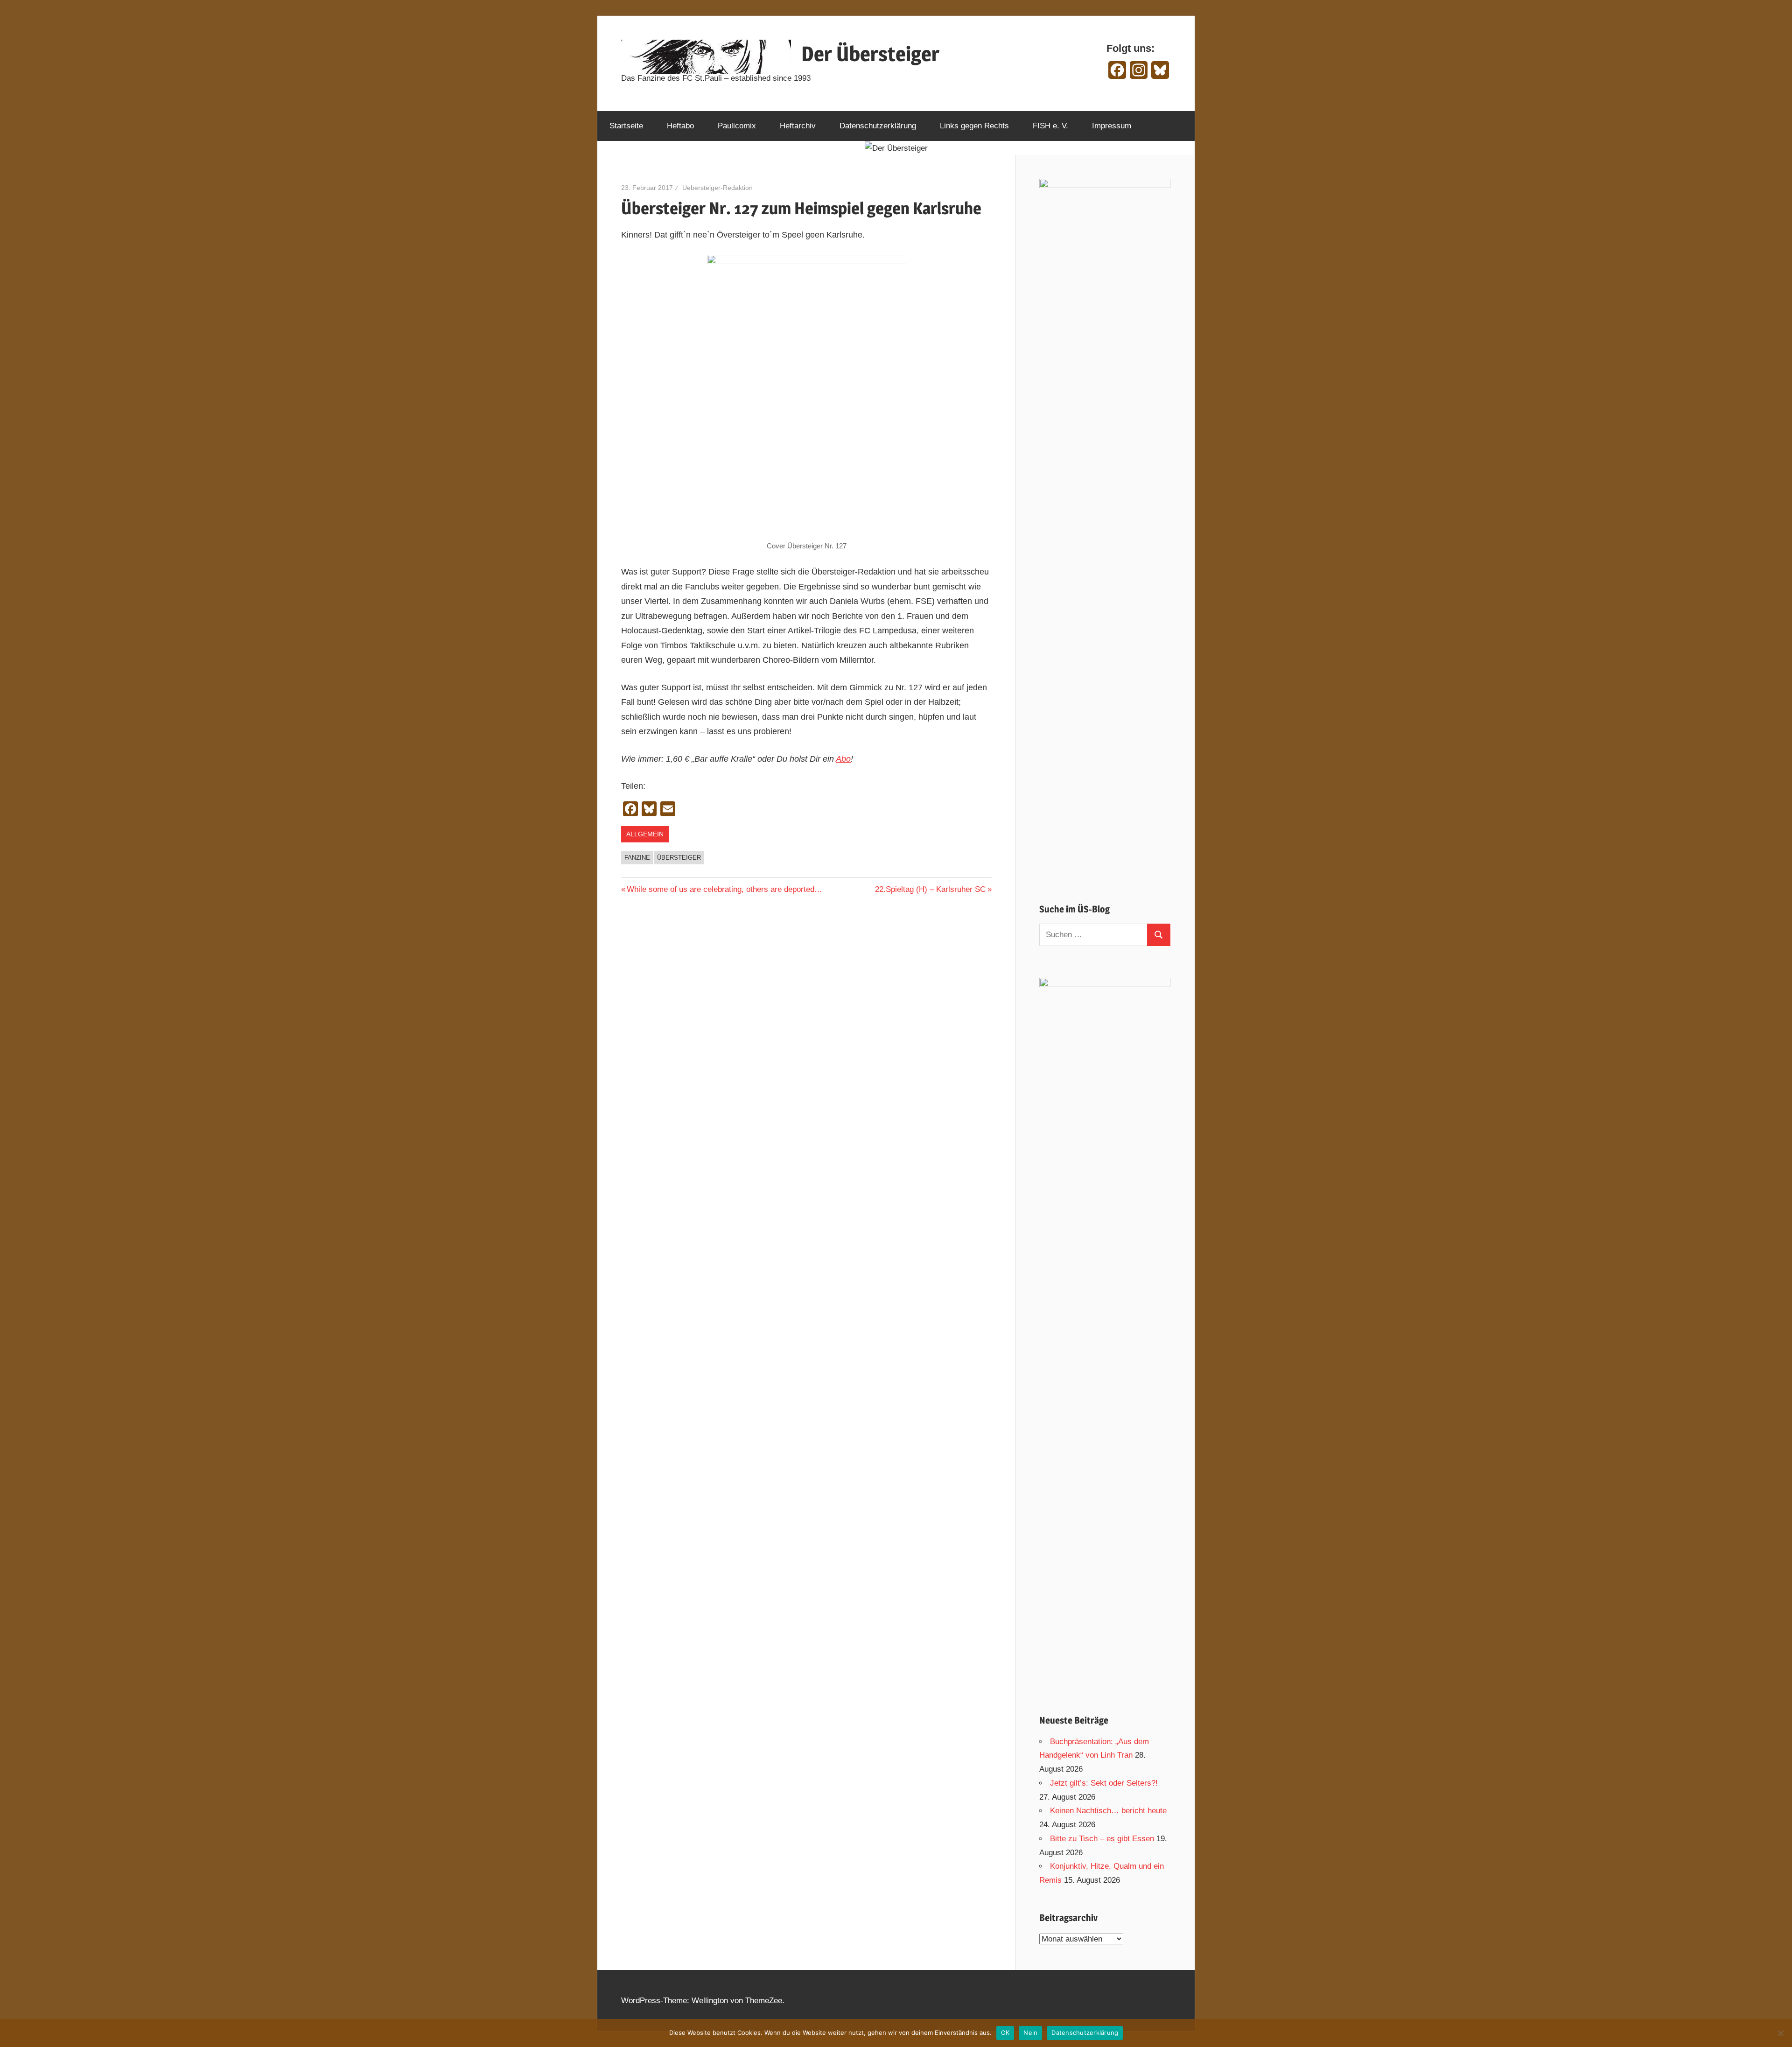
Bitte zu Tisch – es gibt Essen (1102, 1839)
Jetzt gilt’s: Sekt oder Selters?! (1104, 1783)
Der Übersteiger (870, 54)
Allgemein (645, 834)
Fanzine (637, 858)
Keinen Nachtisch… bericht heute (1108, 1811)
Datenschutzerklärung (878, 126)
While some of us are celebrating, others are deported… (724, 889)
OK (1005, 2033)
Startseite (626, 126)
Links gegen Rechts (974, 126)
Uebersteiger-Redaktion (717, 188)
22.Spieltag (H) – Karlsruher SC (930, 889)
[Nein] (1780, 2033)
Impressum (1112, 126)
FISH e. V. (1050, 126)
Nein (1030, 2033)
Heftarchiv (798, 126)
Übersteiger (679, 858)
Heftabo (680, 126)
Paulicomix (737, 126)
